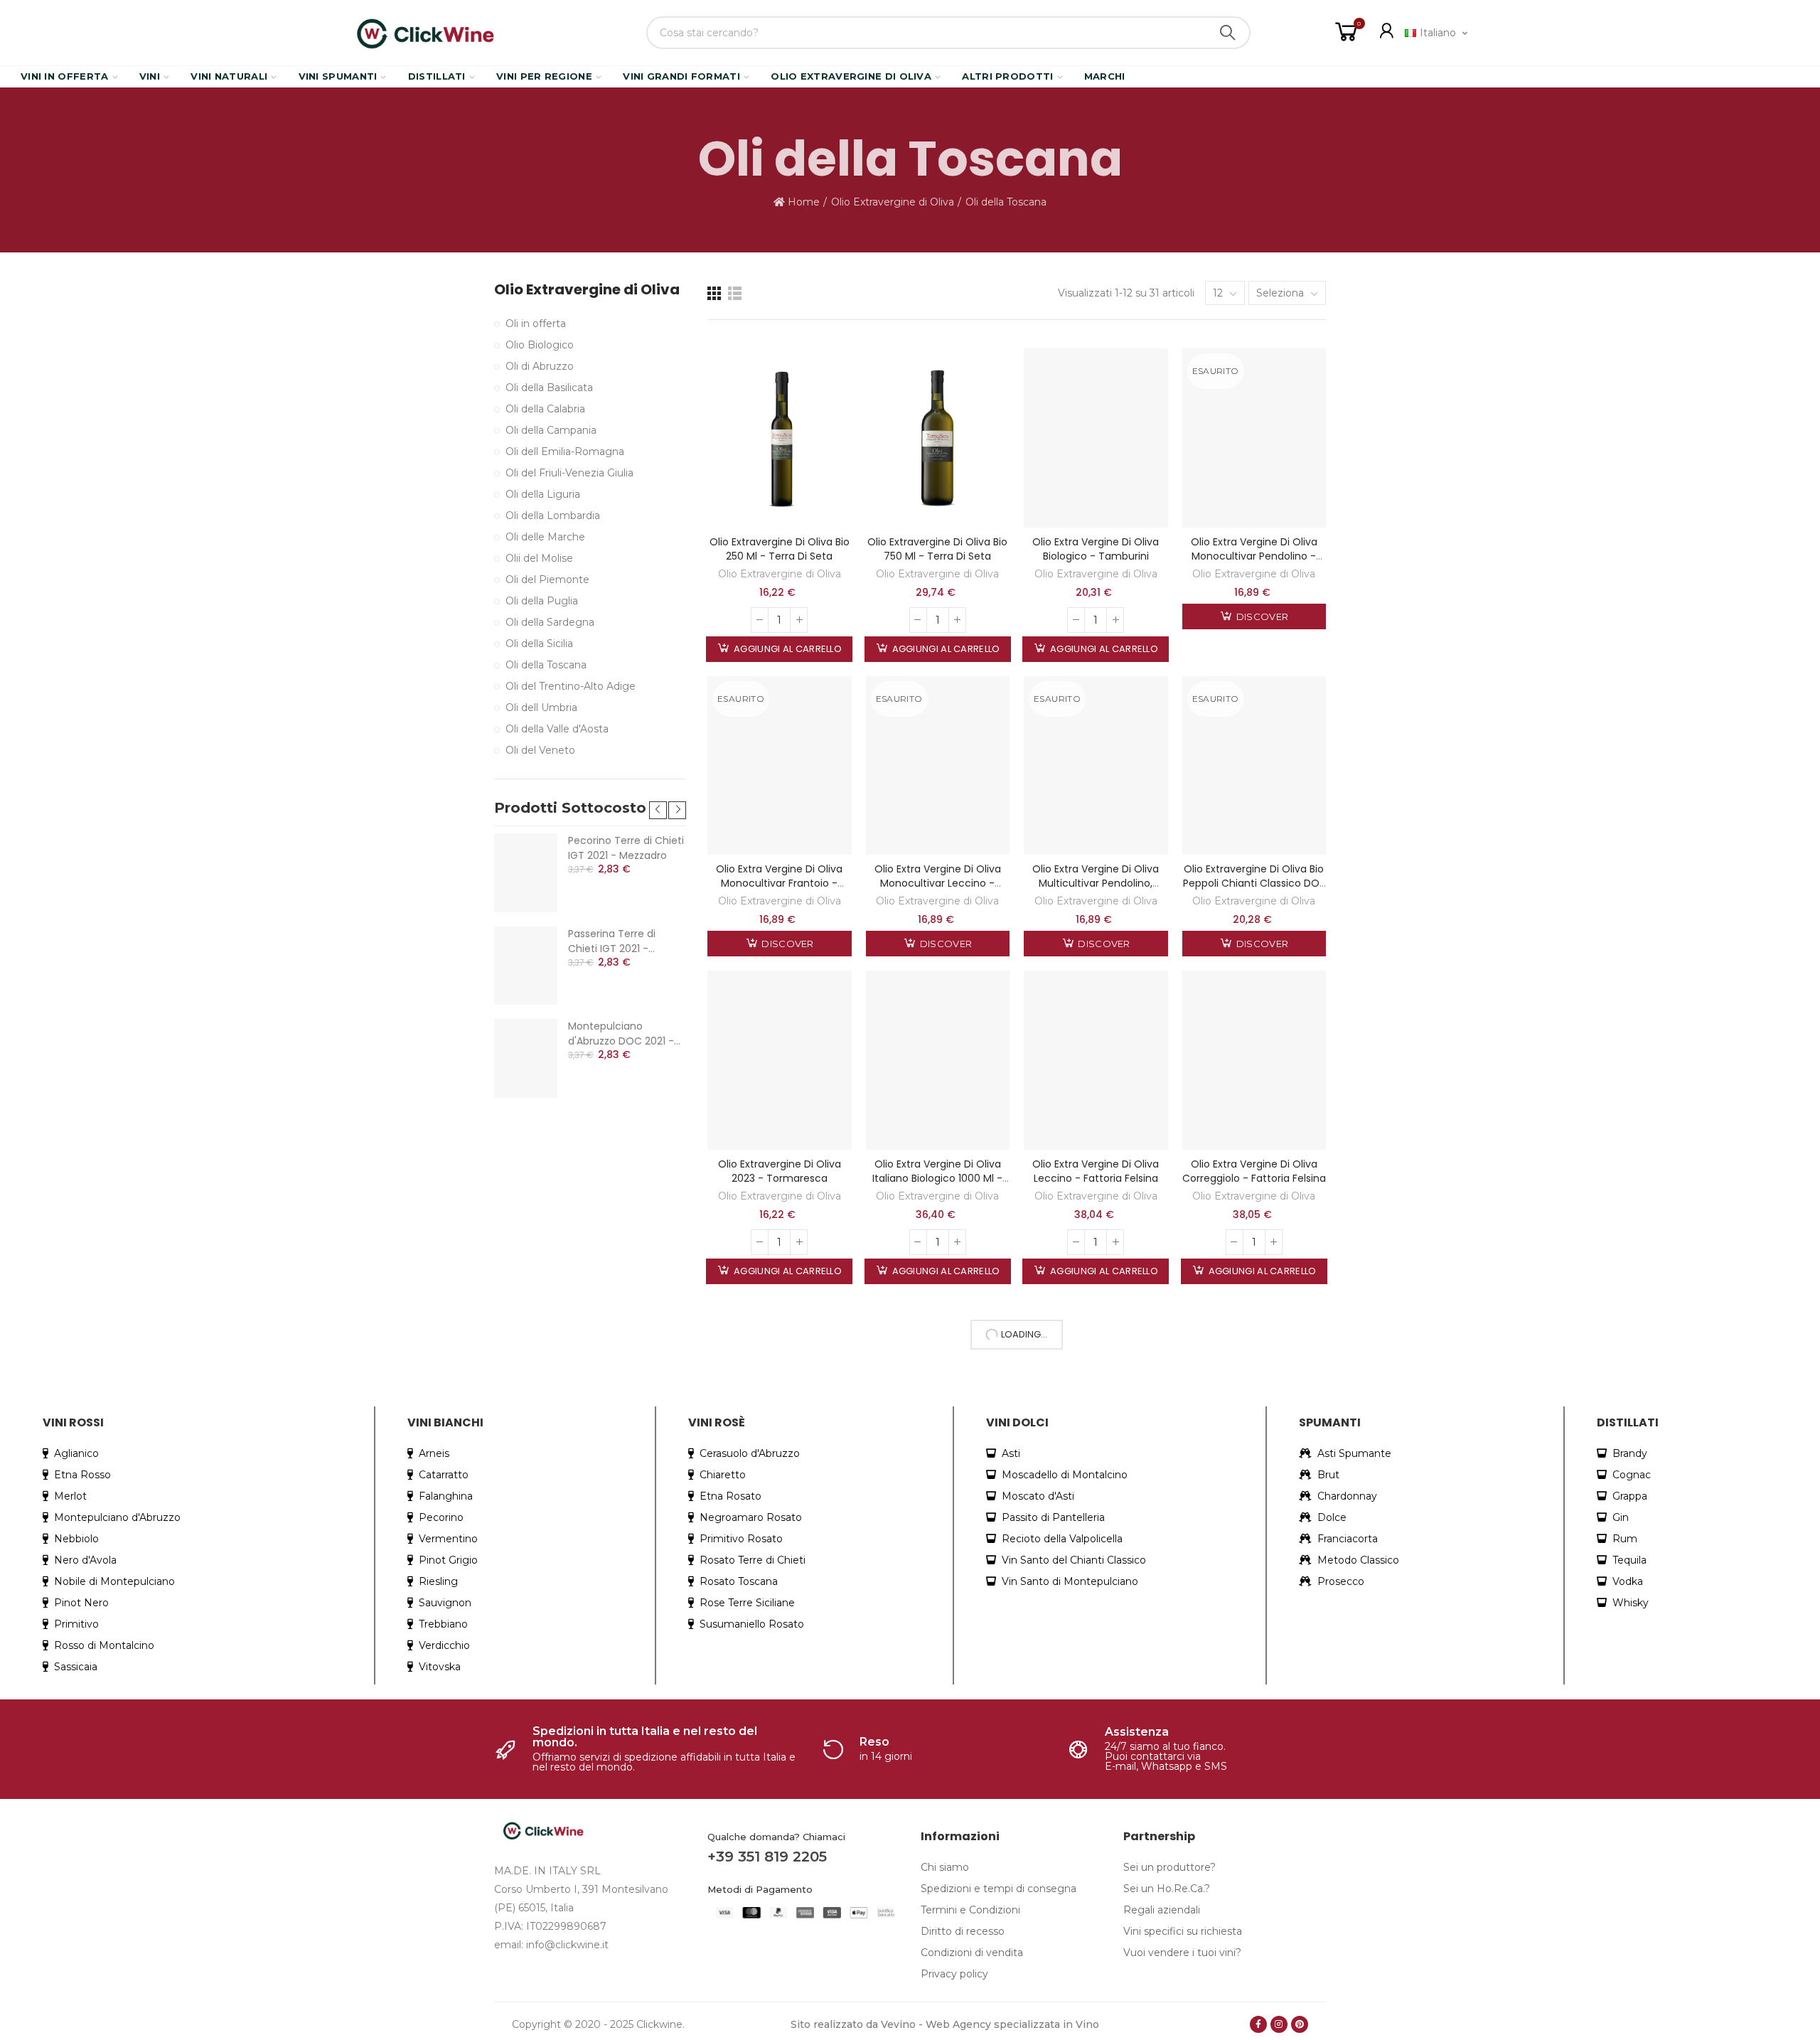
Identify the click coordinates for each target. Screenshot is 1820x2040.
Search (1228, 33)
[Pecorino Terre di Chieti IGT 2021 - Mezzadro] (526, 872)
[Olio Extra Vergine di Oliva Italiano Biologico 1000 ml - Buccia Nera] (938, 1060)
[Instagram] (1279, 2024)
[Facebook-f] (1258, 2024)
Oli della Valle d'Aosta (557, 729)
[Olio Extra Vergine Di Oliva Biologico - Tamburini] (1096, 438)
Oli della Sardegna (550, 622)
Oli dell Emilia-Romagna (565, 452)
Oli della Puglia (542, 601)
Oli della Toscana (546, 665)
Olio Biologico (540, 345)
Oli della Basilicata (549, 388)
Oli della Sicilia (539, 643)
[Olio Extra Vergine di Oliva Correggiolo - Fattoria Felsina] (1254, 1060)
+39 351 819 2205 (767, 1857)
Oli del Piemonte (547, 580)
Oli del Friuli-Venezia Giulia (569, 473)
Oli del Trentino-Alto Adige (571, 686)
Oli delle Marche (545, 537)
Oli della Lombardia (553, 516)
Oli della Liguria (543, 494)
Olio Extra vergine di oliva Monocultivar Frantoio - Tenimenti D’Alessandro (779, 883)
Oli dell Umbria (541, 707)
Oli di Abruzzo (540, 366)
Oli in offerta (536, 324)
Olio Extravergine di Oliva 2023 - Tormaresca (780, 1171)
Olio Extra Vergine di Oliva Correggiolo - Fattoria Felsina (1254, 1171)
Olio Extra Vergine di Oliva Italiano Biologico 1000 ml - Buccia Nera (937, 1178)
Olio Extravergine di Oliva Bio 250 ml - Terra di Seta (780, 549)
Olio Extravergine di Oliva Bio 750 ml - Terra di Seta (937, 549)
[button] (658, 810)
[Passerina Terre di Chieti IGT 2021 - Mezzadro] (526, 966)
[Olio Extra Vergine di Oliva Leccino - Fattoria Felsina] (1096, 1060)
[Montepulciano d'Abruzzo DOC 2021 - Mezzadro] (526, 1058)
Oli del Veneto (540, 750)
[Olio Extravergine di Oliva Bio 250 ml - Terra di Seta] (780, 438)
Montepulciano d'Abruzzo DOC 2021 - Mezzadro (621, 1034)
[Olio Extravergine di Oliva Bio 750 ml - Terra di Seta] (938, 438)
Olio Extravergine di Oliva (780, 574)
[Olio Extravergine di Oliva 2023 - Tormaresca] (780, 1060)
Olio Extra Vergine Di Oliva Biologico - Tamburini (1096, 549)
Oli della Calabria (545, 409)
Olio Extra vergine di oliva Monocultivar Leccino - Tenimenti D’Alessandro (938, 883)
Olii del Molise (539, 558)
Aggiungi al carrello (787, 649)
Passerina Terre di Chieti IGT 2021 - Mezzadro (612, 941)
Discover (1262, 616)
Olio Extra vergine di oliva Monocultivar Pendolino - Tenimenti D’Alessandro (1254, 556)
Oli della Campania (551, 430)
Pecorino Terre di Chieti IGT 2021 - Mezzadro (626, 848)
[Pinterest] (1300, 2024)
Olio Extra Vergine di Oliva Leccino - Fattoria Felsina (1096, 1171)
